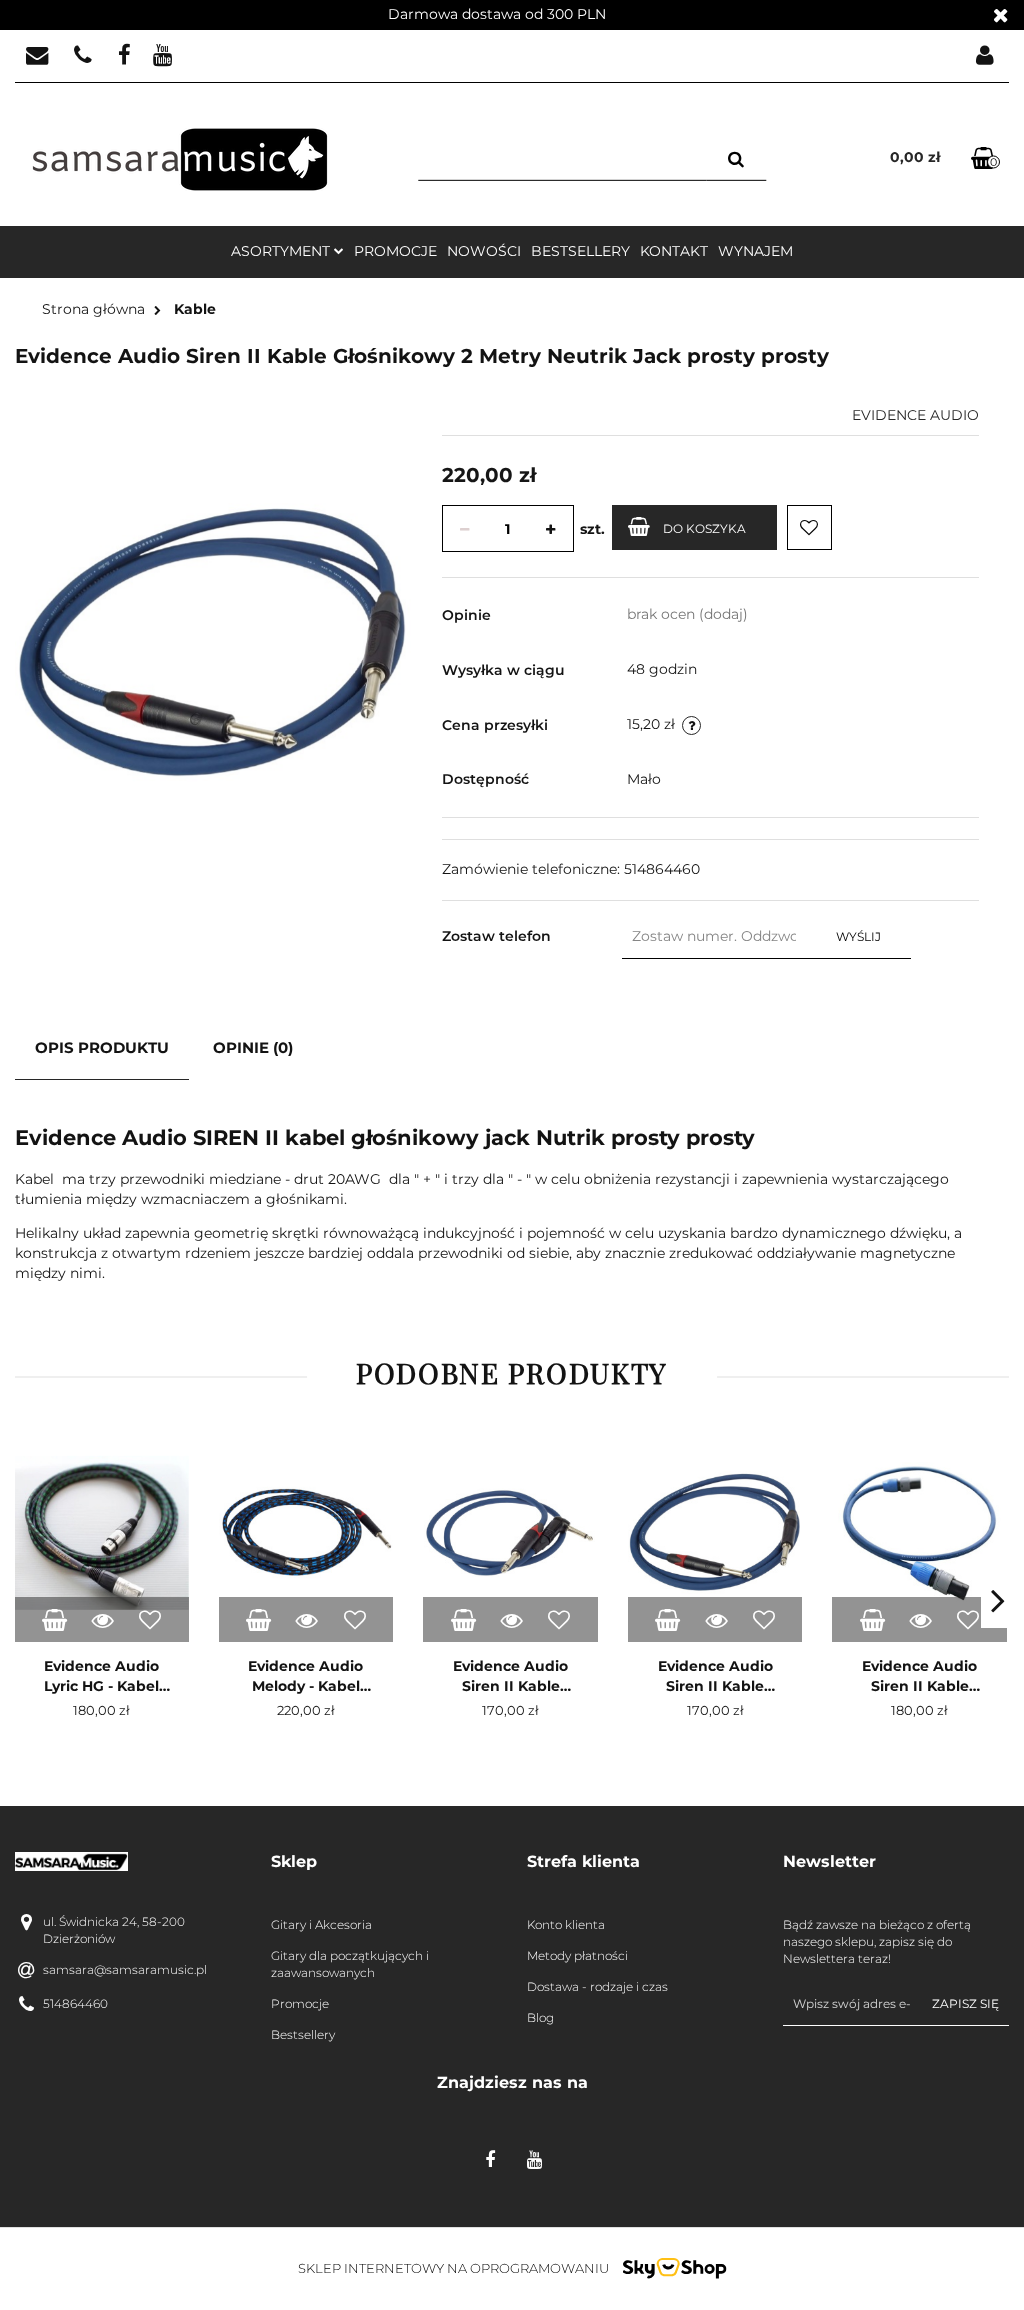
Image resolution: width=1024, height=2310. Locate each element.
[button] (384, 1862)
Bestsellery (580, 251)
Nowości (484, 251)
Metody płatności (577, 1955)
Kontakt (674, 251)
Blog (540, 2017)
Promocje (395, 251)
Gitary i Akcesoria (321, 1924)
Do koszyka (704, 528)
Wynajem (755, 251)
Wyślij (858, 936)
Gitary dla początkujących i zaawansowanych (350, 1964)
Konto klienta (566, 1924)
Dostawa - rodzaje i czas (597, 1986)
